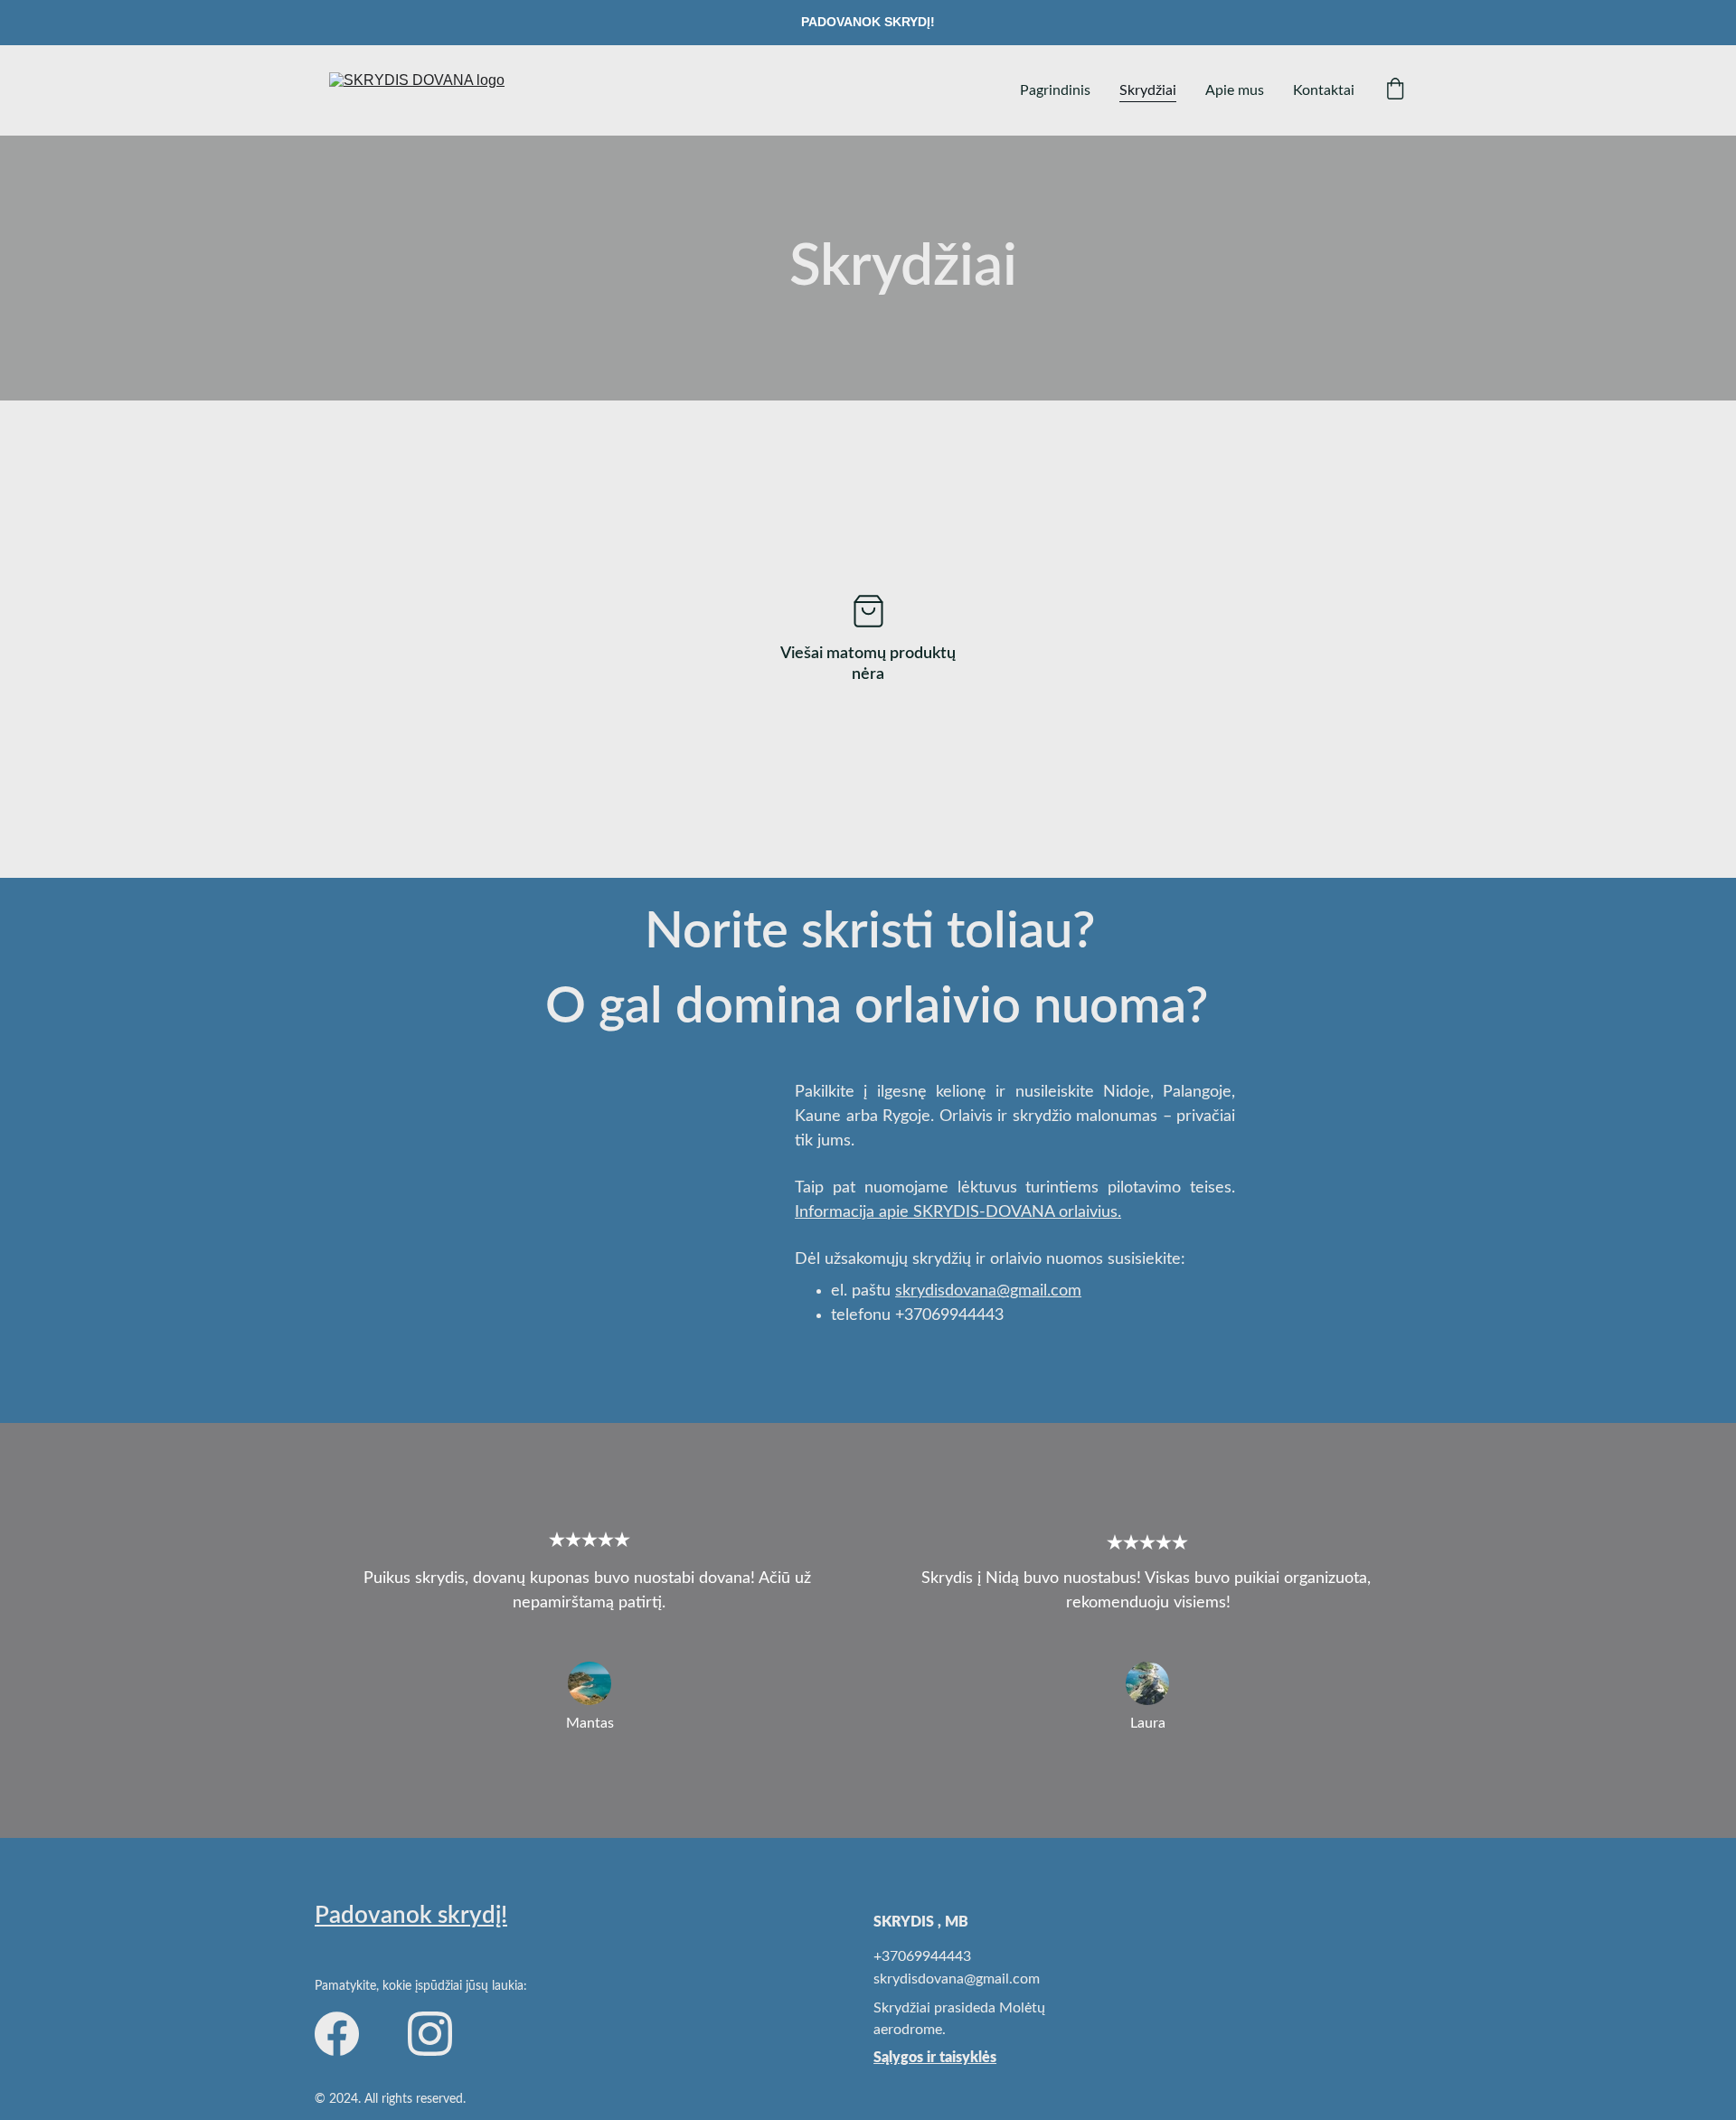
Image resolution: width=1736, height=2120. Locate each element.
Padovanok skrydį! (411, 1916)
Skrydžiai (1148, 90)
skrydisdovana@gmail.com (988, 1291)
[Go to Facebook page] (337, 2034)
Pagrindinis (1055, 90)
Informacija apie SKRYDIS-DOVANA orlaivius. (958, 1212)
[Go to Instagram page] (430, 2034)
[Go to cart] (1395, 91)
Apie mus (1235, 90)
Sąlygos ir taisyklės (935, 2058)
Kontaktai (1324, 90)
